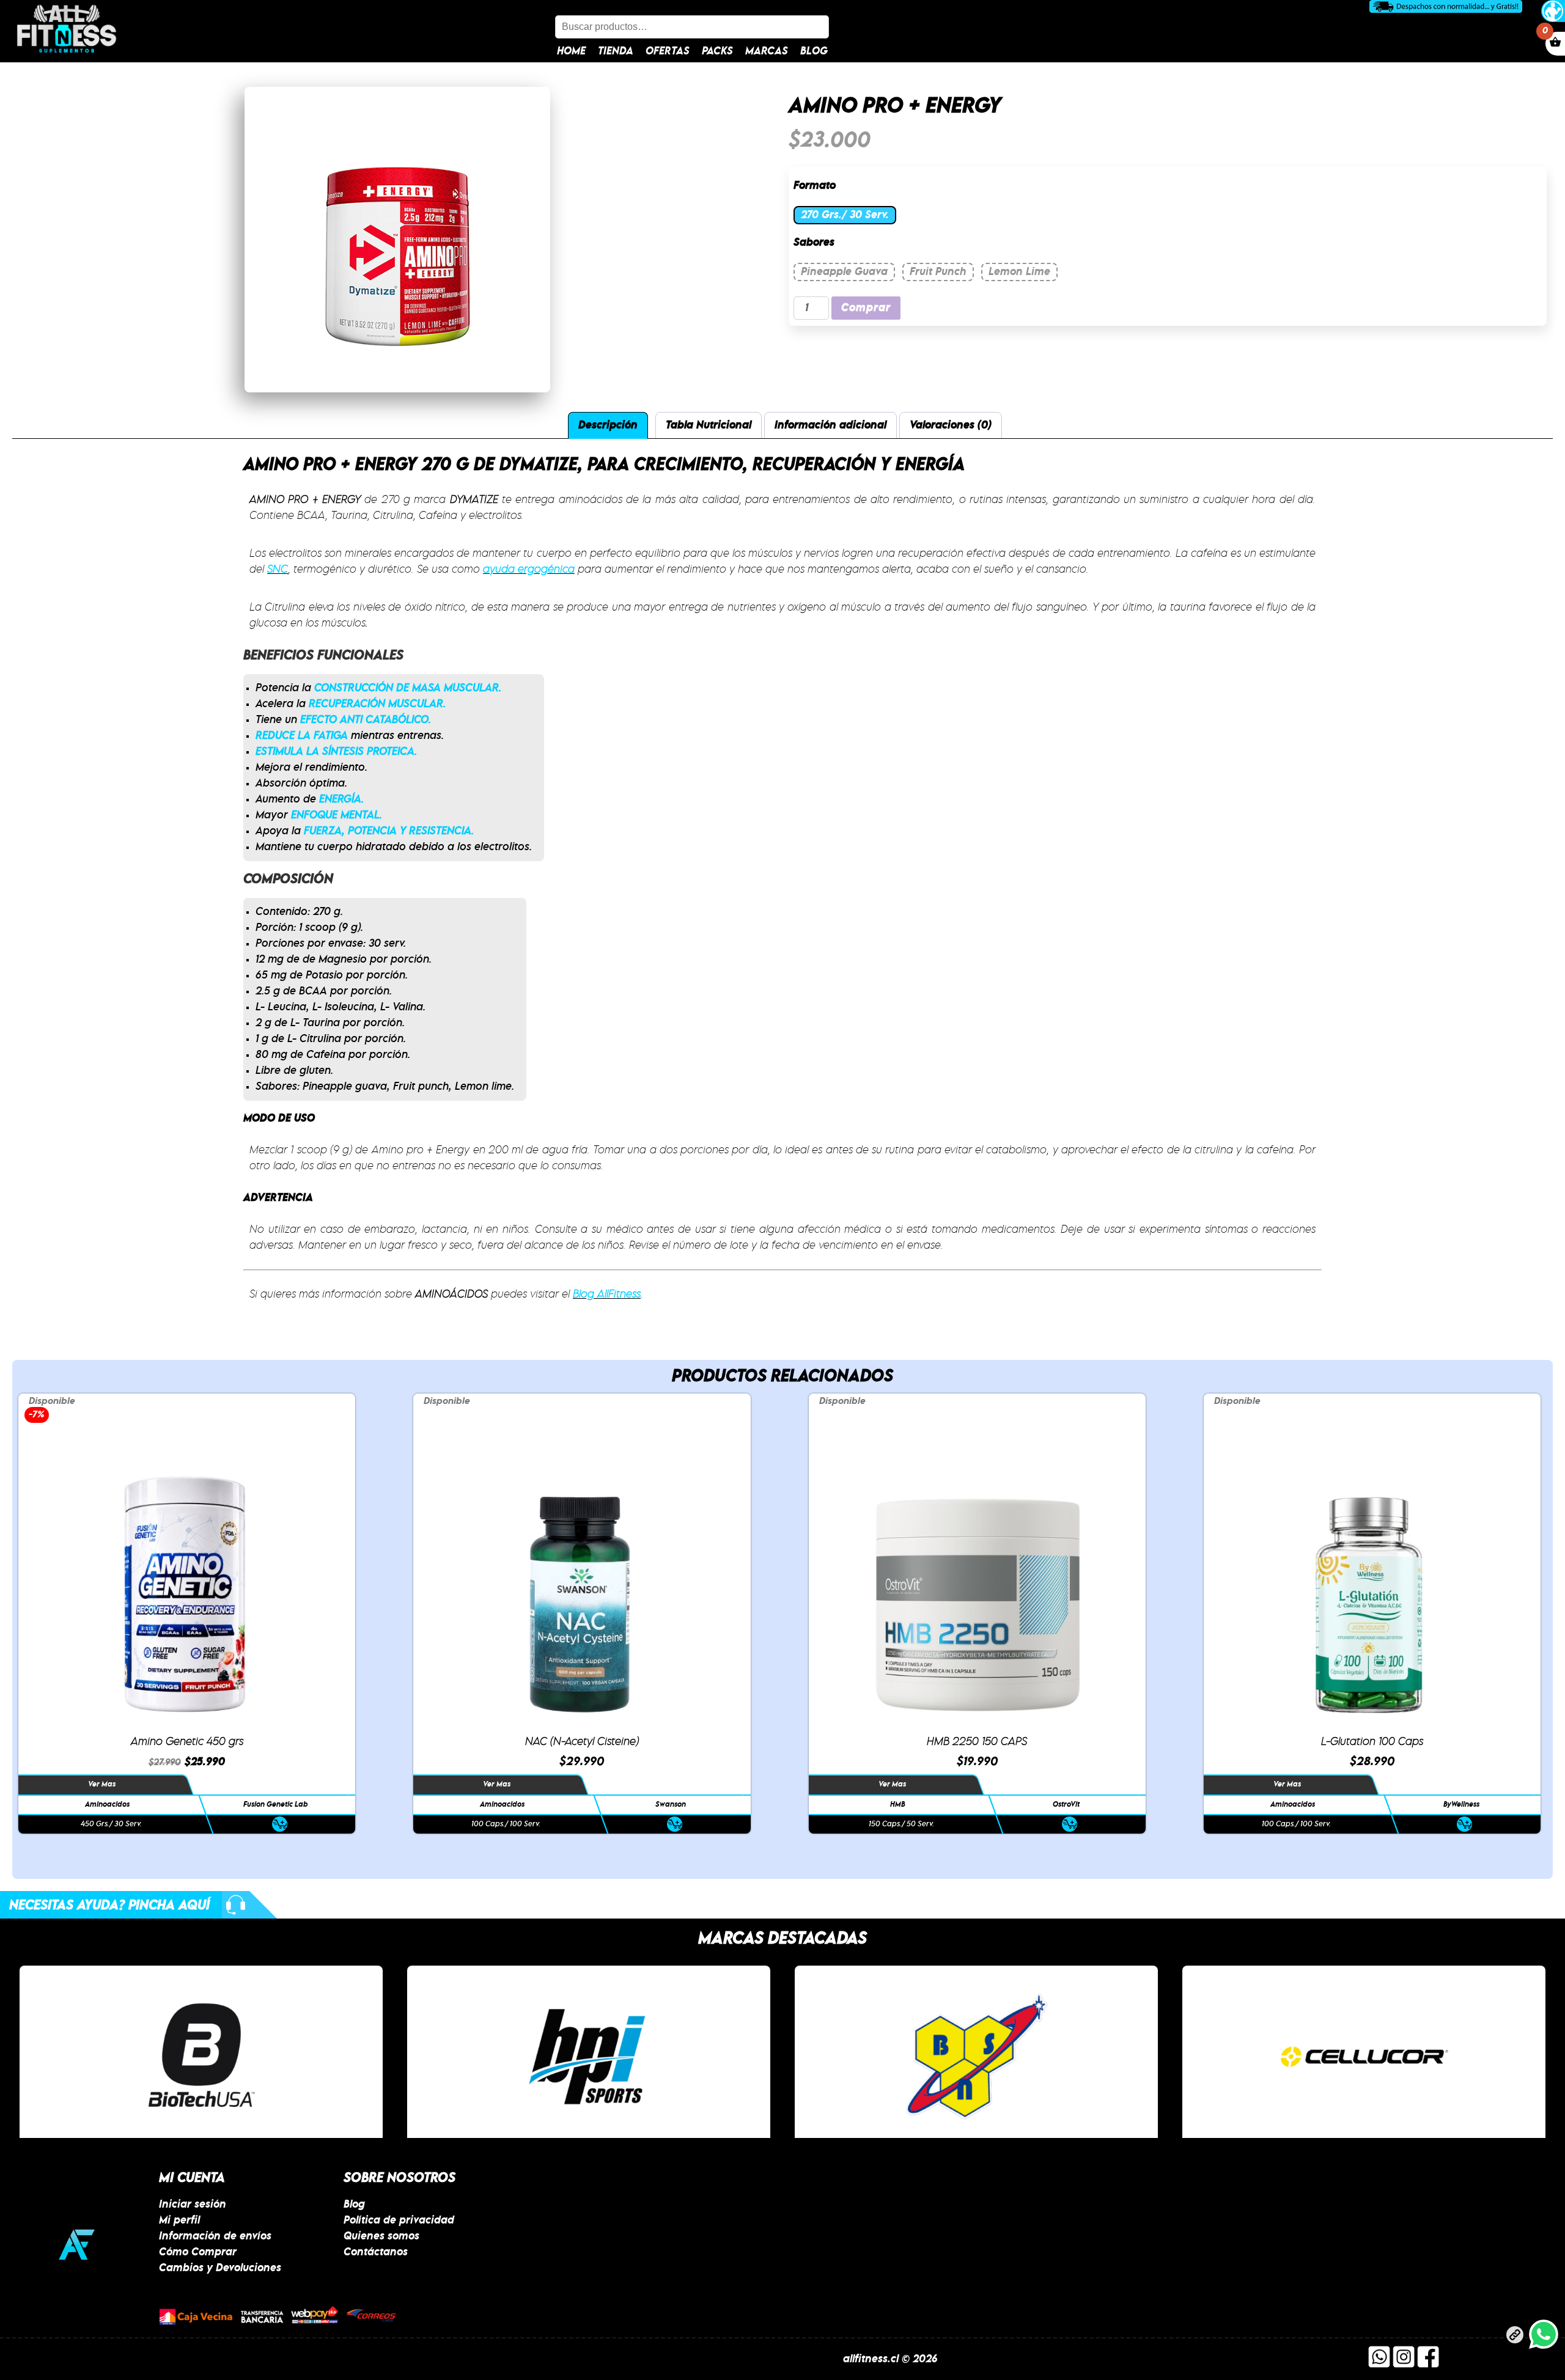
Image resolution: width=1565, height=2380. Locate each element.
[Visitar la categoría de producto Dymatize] (1364, 2056)
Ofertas (668, 51)
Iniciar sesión (193, 2205)
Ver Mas (102, 1784)
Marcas (767, 51)
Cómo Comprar (198, 2252)
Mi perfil (179, 2220)
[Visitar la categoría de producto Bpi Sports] (201, 2056)
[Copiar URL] (1515, 2337)
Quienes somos (381, 2236)
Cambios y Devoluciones (220, 2268)
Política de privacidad (399, 2220)
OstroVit (1066, 1805)
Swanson (671, 1805)
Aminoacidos (107, 1805)
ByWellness (1461, 1805)
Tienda (616, 51)
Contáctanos (376, 2252)
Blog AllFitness (607, 1295)
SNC (278, 570)
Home (571, 51)
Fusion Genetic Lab (276, 1805)
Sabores (814, 243)
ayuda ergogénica (529, 570)
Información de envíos (215, 2236)
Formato (815, 186)
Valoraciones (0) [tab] (951, 425)
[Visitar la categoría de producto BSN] (589, 2056)
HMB (898, 1805)
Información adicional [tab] (830, 425)
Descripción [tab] (608, 425)
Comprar (866, 308)
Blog (814, 51)
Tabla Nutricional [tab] (709, 425)
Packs (717, 51)
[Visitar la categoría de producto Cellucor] (976, 2056)
